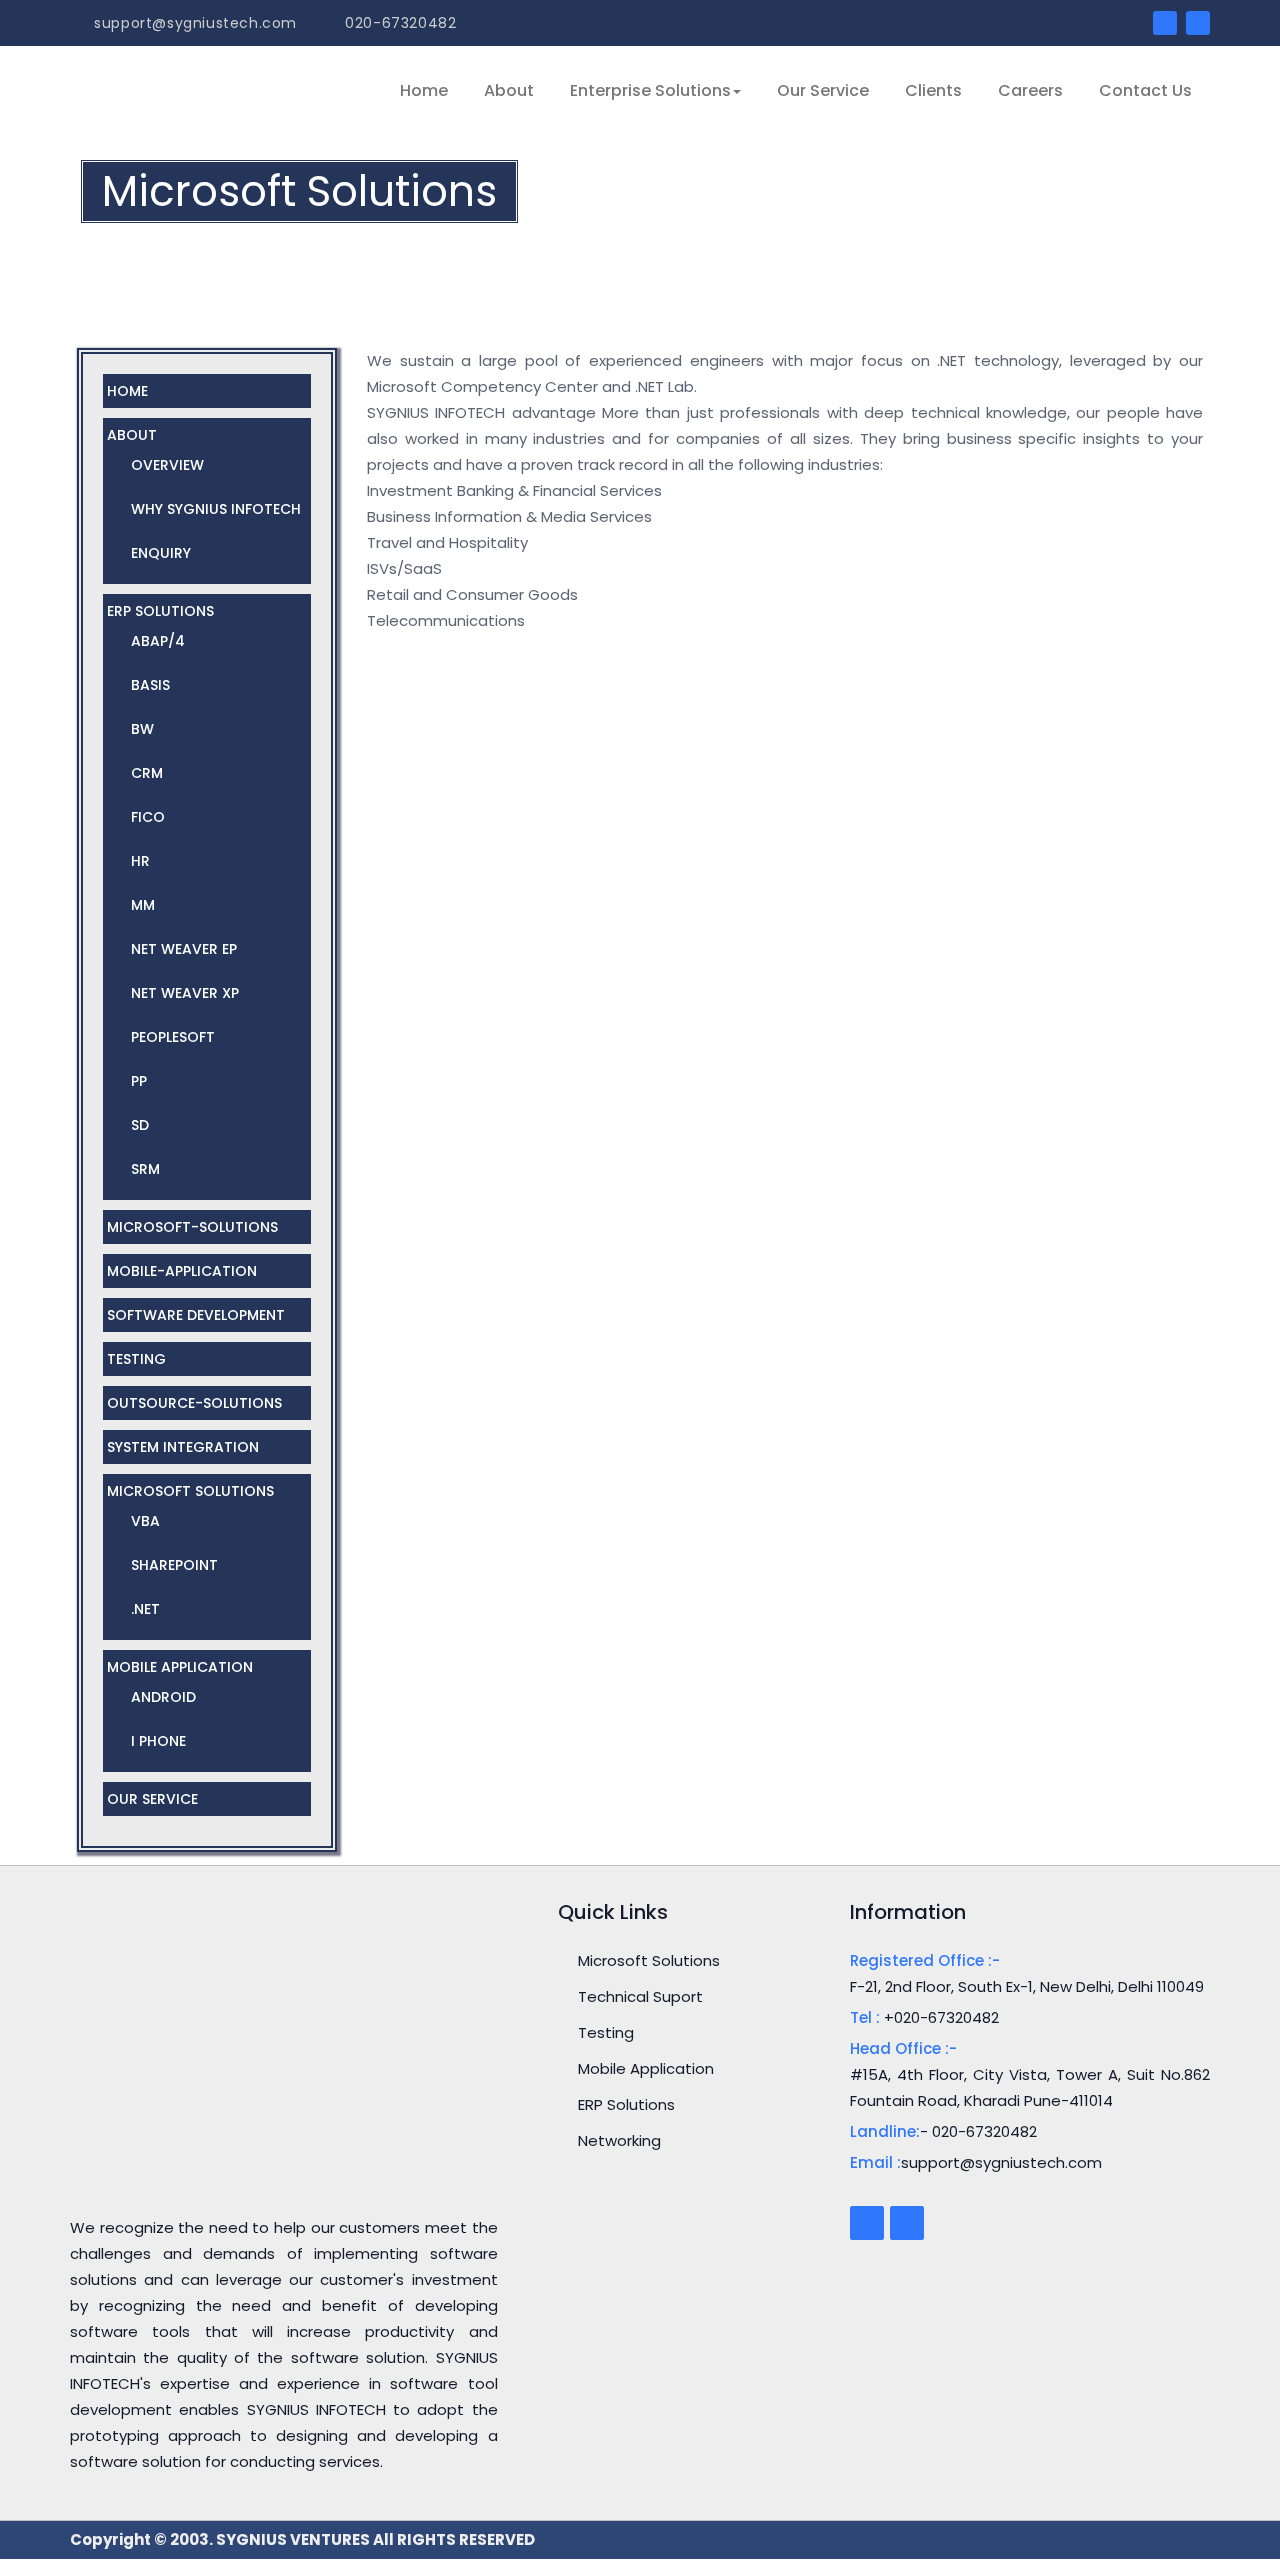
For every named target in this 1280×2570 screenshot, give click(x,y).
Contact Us (1145, 90)
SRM (145, 1169)
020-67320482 (398, 23)
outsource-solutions (194, 1403)
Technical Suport (640, 1996)
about (132, 435)
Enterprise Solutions (650, 90)
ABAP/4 (158, 641)
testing (136, 1359)
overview (167, 465)
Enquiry (161, 553)
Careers (1030, 90)
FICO (148, 817)
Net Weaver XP (185, 993)
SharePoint (174, 1565)
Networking (619, 2140)
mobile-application (182, 1271)
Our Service (823, 90)
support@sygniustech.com (193, 23)
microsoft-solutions (192, 1227)
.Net (145, 1609)
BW (142, 729)
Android (163, 1697)
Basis (150, 685)
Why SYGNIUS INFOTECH (216, 509)
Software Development (196, 1315)
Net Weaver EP (184, 949)
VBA (145, 1521)
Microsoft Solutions (190, 1491)
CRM (147, 773)
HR (140, 861)
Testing (606, 2032)
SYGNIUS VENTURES (294, 2539)
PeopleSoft (173, 1037)
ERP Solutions (160, 611)
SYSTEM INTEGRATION (183, 1447)
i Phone (158, 1741)
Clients (933, 90)
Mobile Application (180, 1667)
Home (424, 90)
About (509, 90)
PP (139, 1081)
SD (140, 1125)
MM (143, 905)
